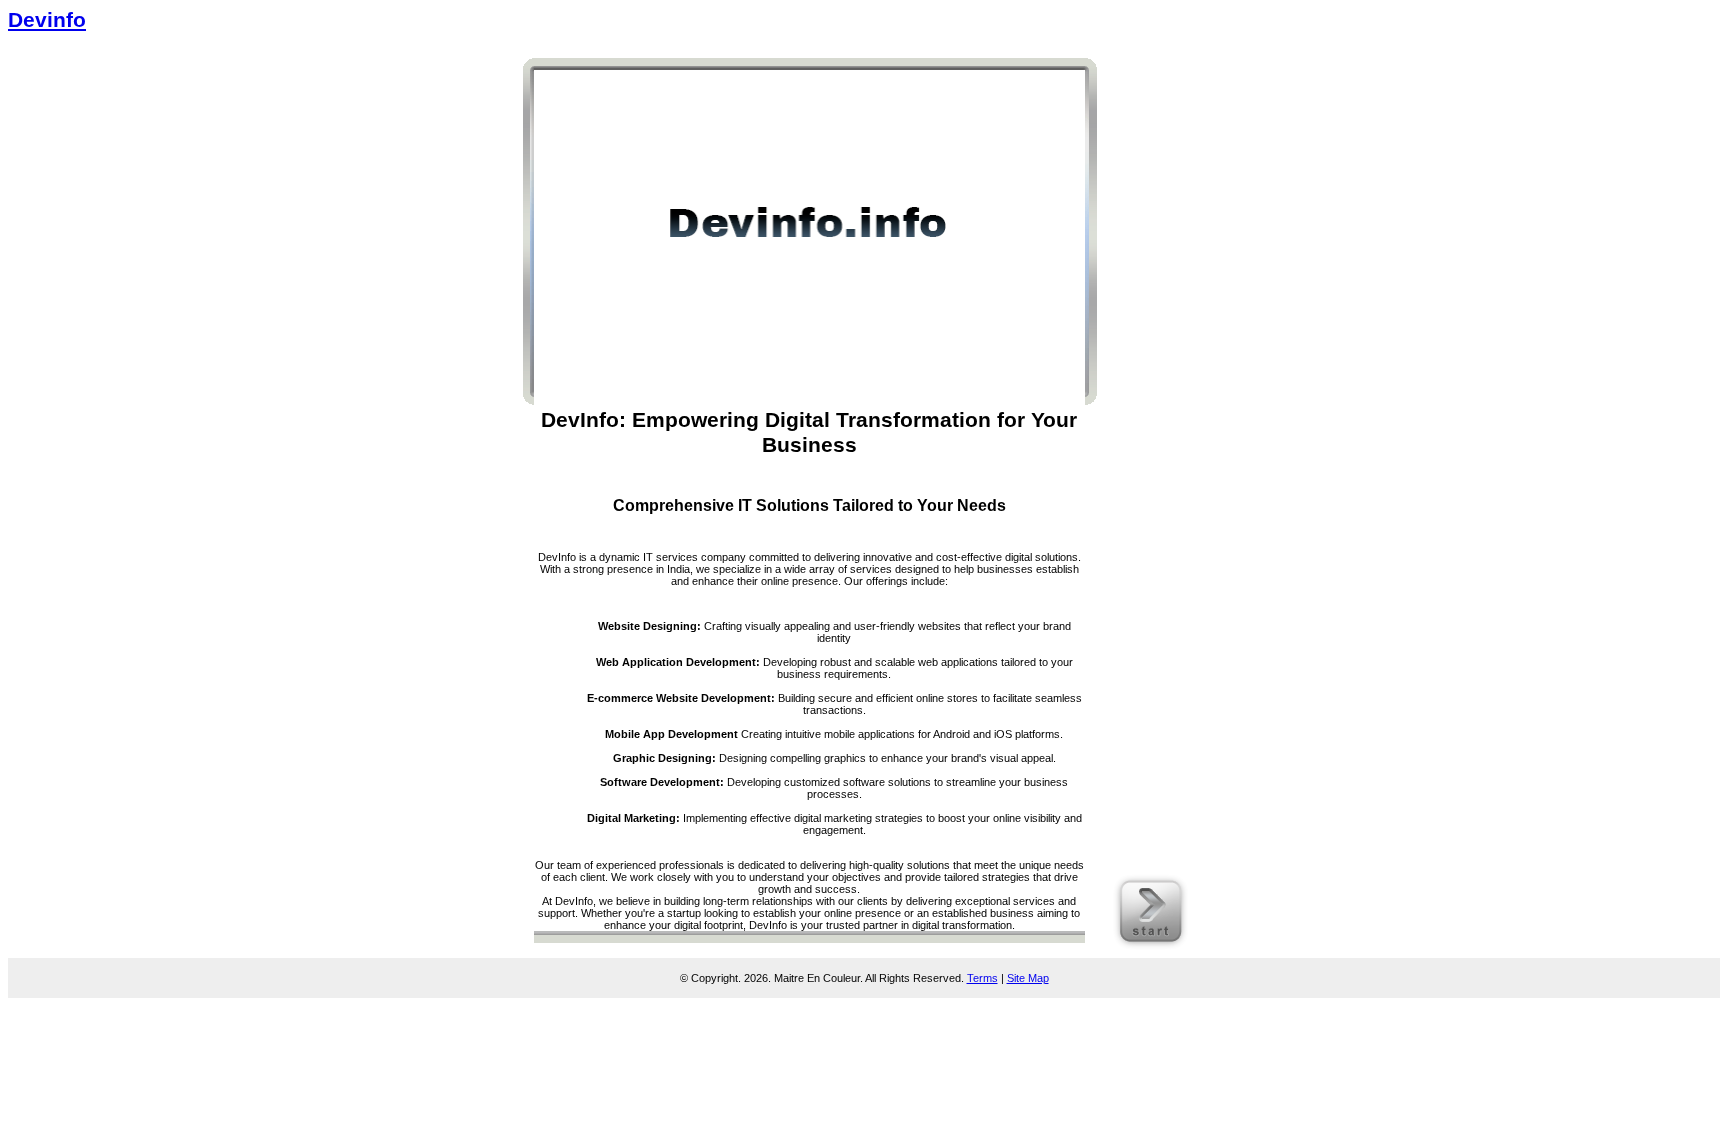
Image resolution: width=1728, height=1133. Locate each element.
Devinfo (47, 20)
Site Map (1028, 978)
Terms (982, 978)
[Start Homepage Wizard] (1150, 946)
